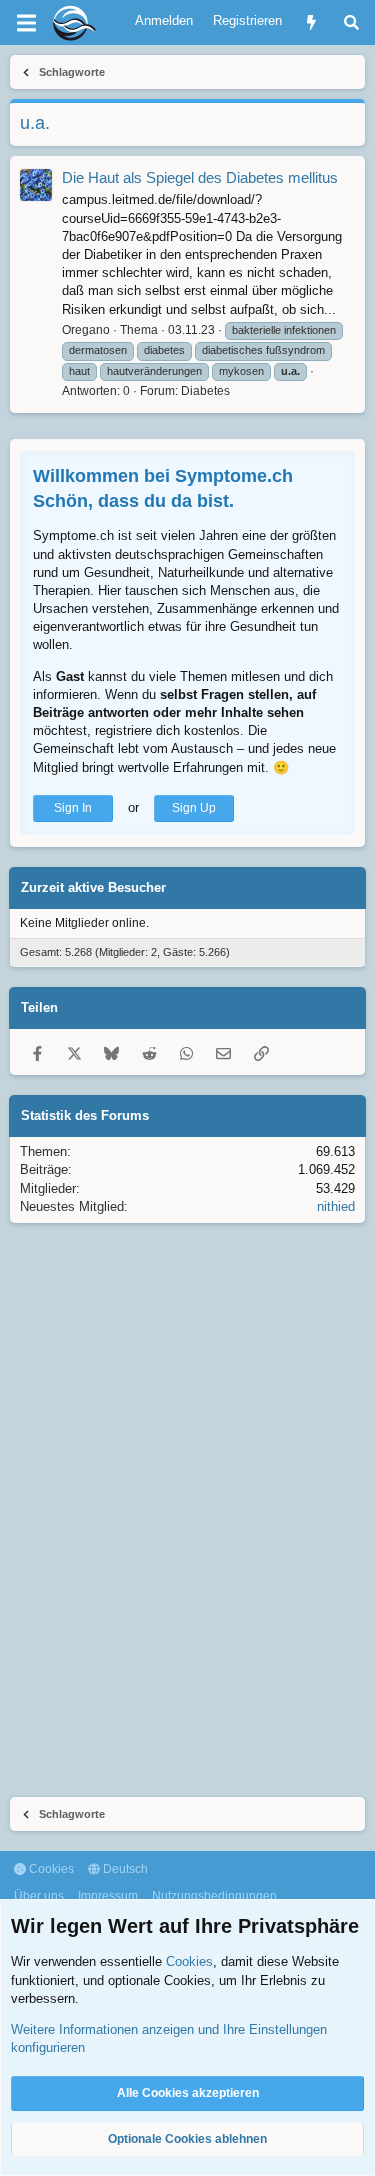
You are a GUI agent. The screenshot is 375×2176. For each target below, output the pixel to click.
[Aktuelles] (311, 22)
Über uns (39, 1896)
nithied (336, 1206)
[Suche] (351, 22)
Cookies (50, 1869)
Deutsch (124, 1869)
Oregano (86, 330)
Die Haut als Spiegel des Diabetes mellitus (200, 177)
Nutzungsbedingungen (214, 1896)
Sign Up (194, 808)
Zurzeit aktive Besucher (93, 887)
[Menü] (26, 23)
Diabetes (205, 391)
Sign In (73, 808)
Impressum (108, 1896)
